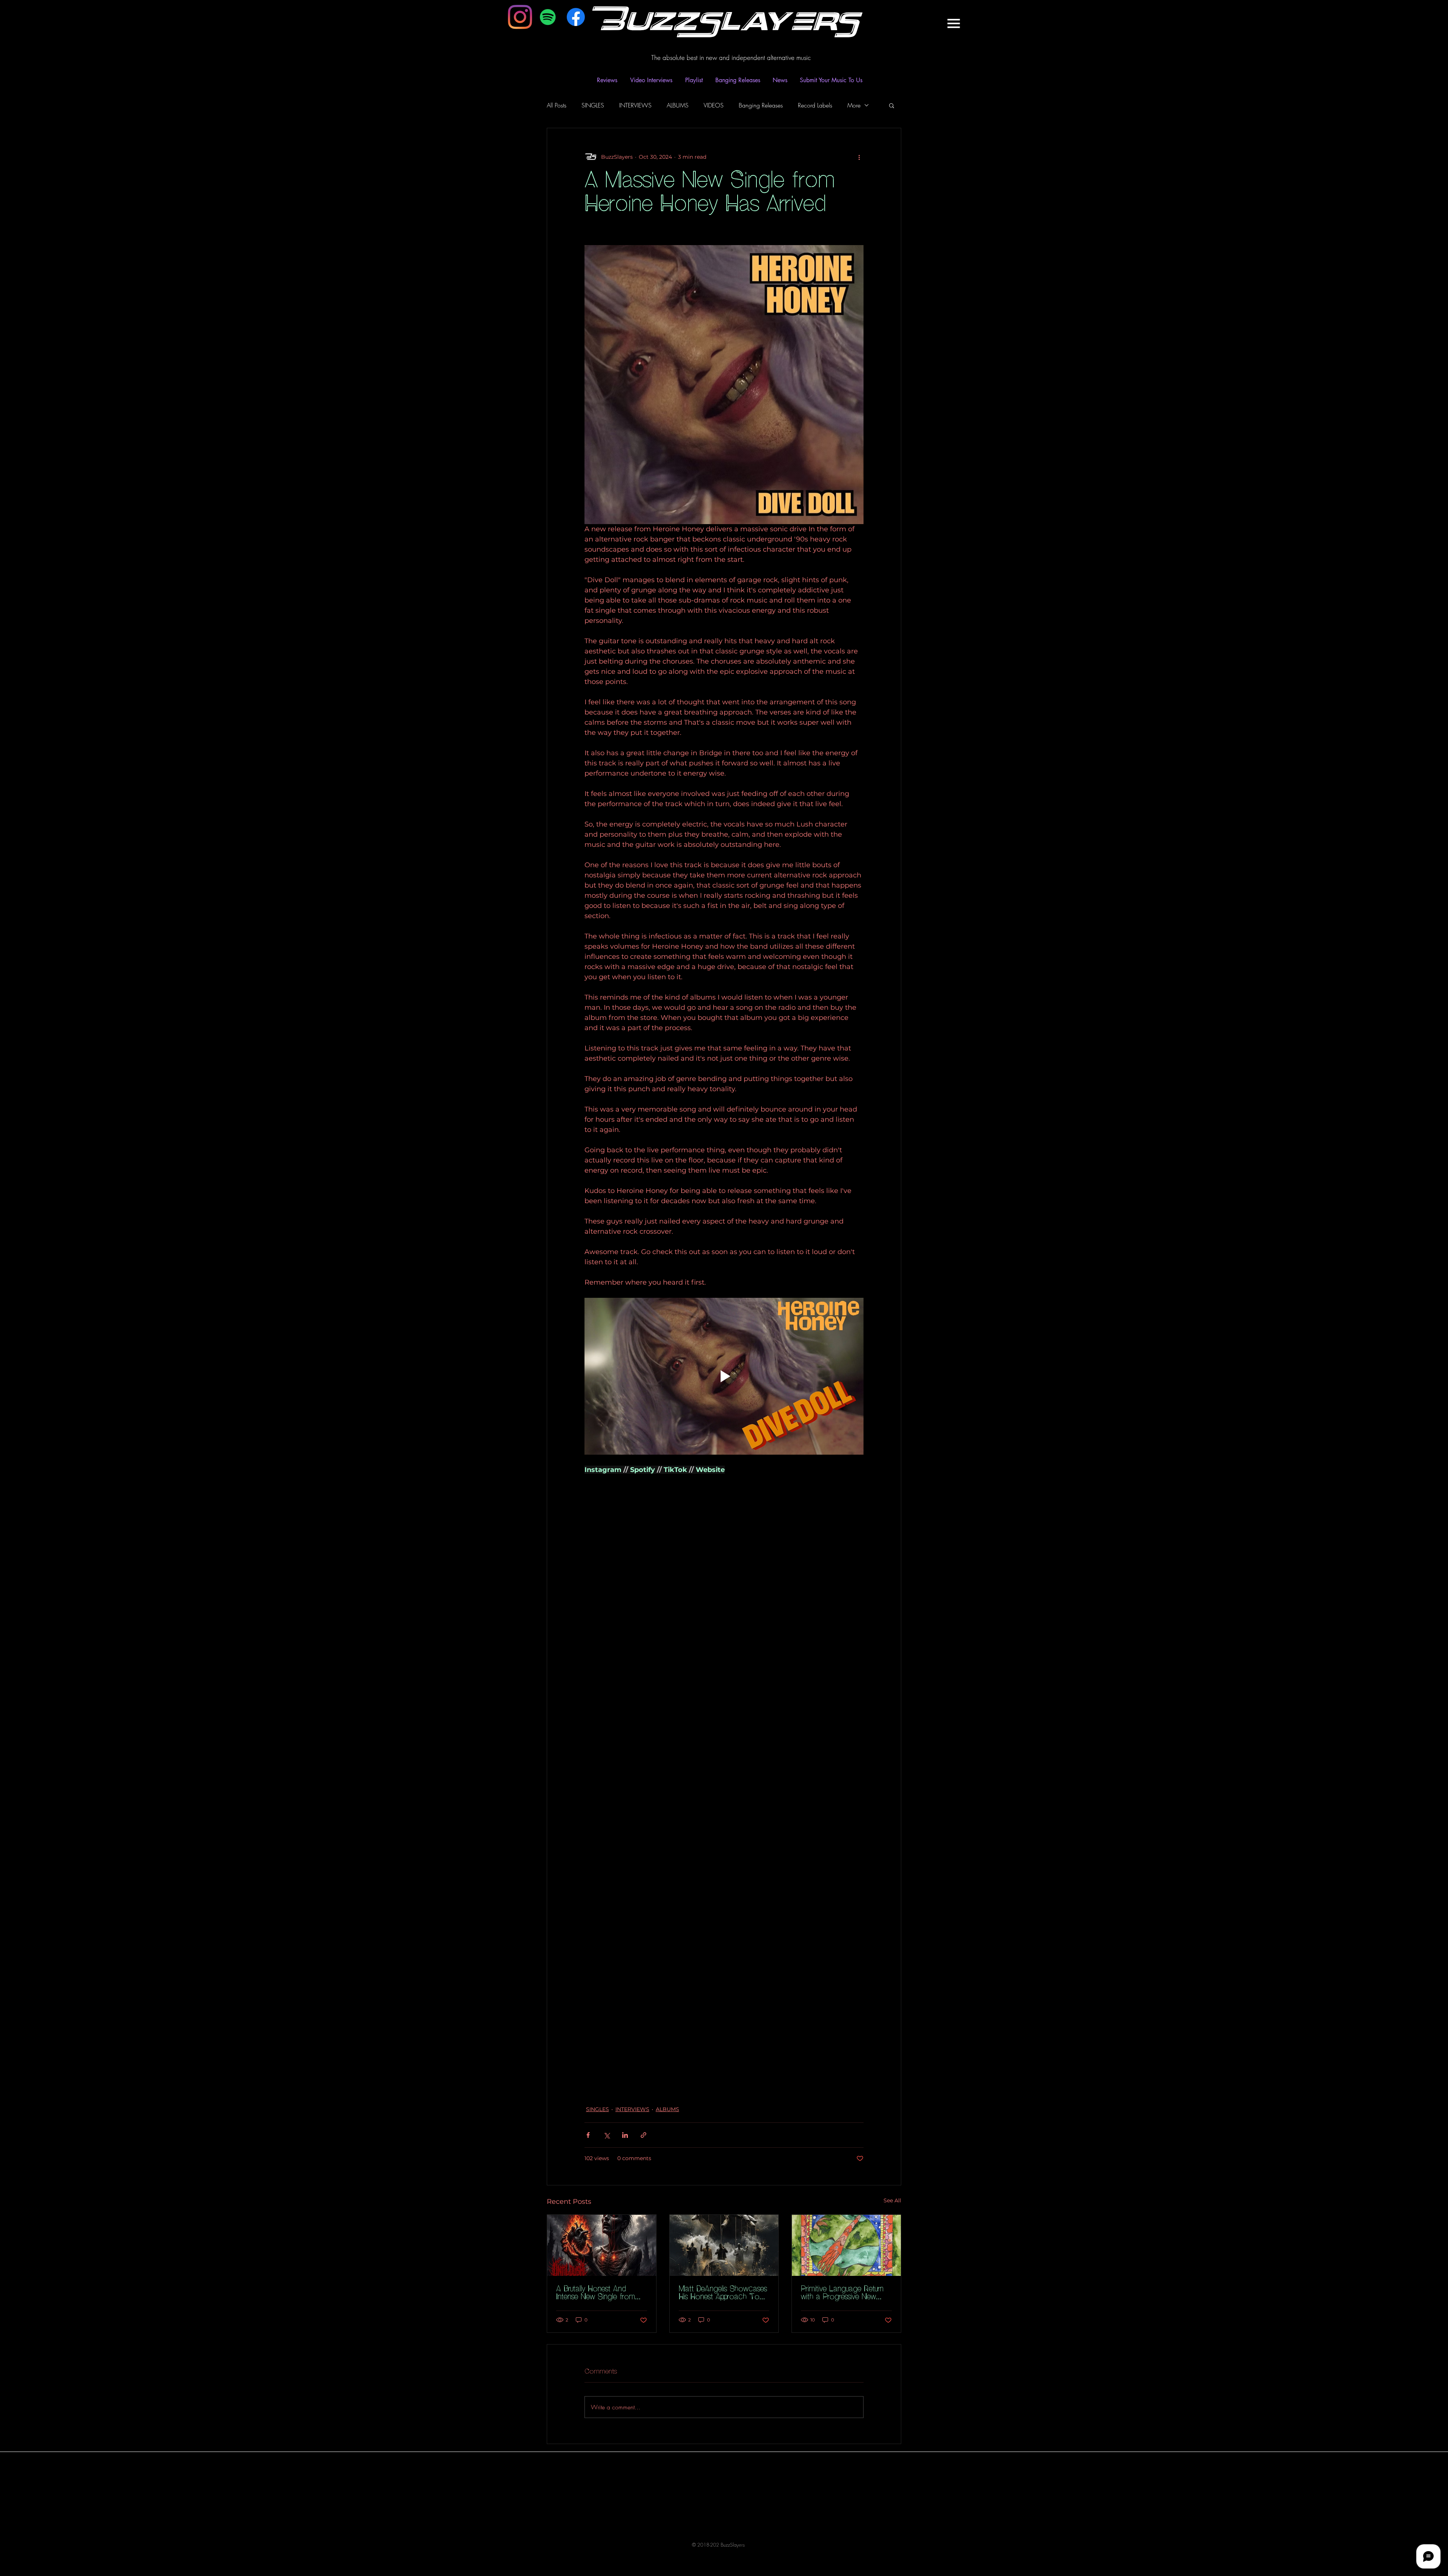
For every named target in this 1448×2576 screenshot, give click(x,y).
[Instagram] (520, 17)
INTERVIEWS (635, 105)
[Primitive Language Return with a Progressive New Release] (846, 2245)
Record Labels (815, 105)
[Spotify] (548, 17)
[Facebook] (576, 17)
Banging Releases (761, 105)
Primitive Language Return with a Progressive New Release (842, 2293)
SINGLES (593, 105)
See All (892, 2200)
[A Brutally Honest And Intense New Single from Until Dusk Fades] (602, 2245)
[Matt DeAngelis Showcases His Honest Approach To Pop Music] (724, 2245)
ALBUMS (678, 105)
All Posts (557, 105)
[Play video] (724, 1376)
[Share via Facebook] (588, 2135)
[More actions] (859, 157)
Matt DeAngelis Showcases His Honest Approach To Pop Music (723, 2293)
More (854, 105)
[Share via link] (643, 2135)
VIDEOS (714, 105)
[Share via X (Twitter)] (607, 2135)
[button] (953, 23)
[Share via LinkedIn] (625, 2135)
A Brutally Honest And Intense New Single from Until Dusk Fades (596, 2293)
